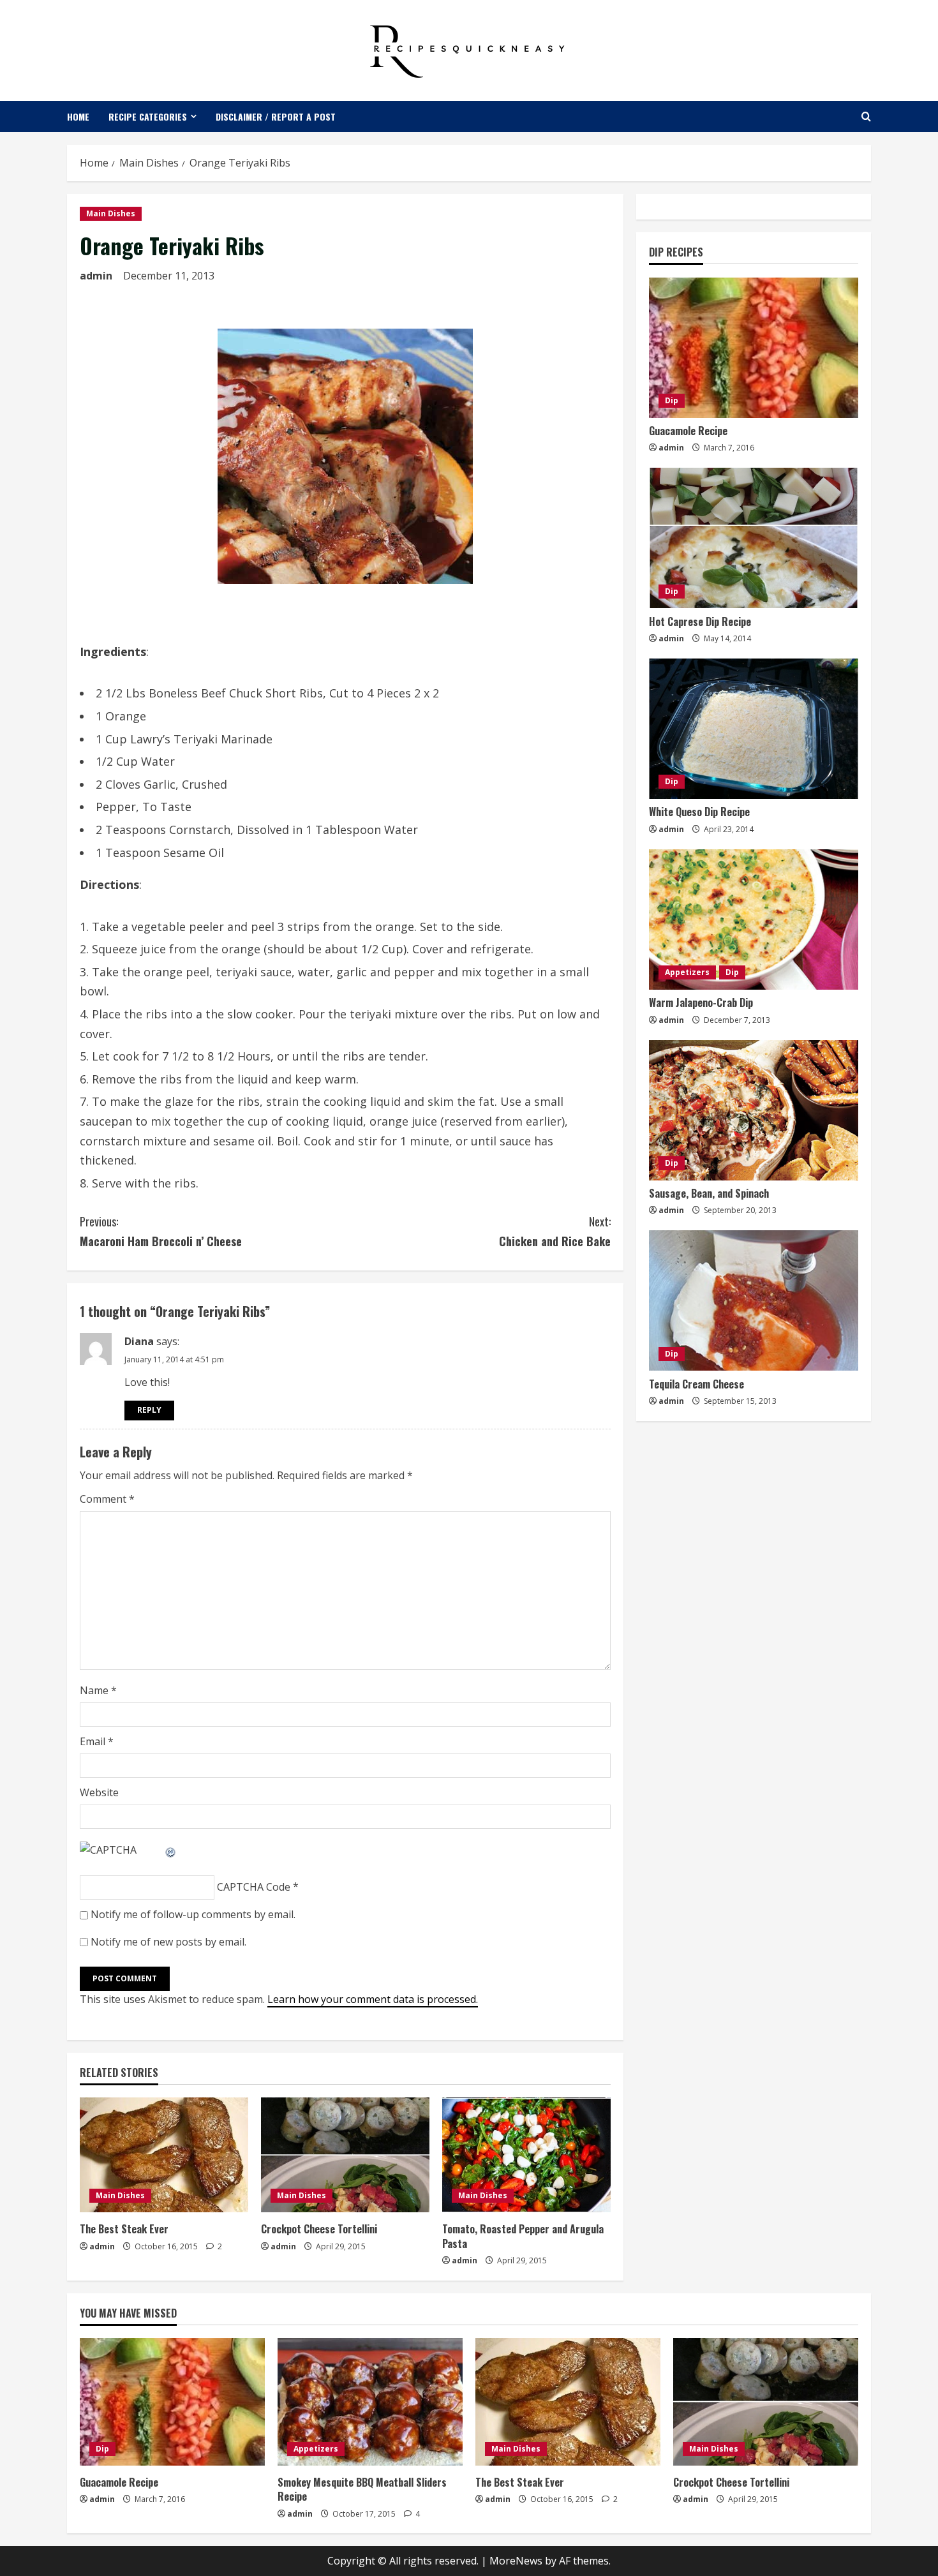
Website (99, 1792)
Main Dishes (111, 213)
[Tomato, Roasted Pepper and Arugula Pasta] (526, 2155)
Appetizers (687, 973)
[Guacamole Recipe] (754, 348)
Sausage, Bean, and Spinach (709, 1194)
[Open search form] (866, 116)
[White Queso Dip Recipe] (754, 729)
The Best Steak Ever (124, 2229)
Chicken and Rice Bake (555, 1231)
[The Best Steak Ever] (164, 2155)
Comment (107, 1499)
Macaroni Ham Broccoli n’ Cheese (161, 1231)
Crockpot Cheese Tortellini (319, 2229)
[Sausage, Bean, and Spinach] (754, 1110)
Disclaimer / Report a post (276, 116)
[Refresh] (171, 1850)
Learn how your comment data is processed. (373, 1999)
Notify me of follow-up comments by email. (193, 1914)
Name (98, 1690)
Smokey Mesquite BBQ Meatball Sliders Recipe (362, 2489)
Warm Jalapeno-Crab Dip (701, 1003)
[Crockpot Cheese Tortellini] (345, 2155)
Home (78, 116)
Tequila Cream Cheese (696, 1384)
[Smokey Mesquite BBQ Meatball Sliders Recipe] (370, 2402)
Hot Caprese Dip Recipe (700, 622)
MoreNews (516, 2561)
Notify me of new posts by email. (168, 1942)
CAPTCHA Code (254, 1887)
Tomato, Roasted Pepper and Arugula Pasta (523, 2236)
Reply (149, 1410)
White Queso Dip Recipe (699, 812)
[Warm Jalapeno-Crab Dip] (754, 919)
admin (96, 276)
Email (97, 1741)
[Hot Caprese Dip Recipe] (754, 538)
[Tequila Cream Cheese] (754, 1300)
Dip (672, 401)
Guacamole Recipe (688, 431)
